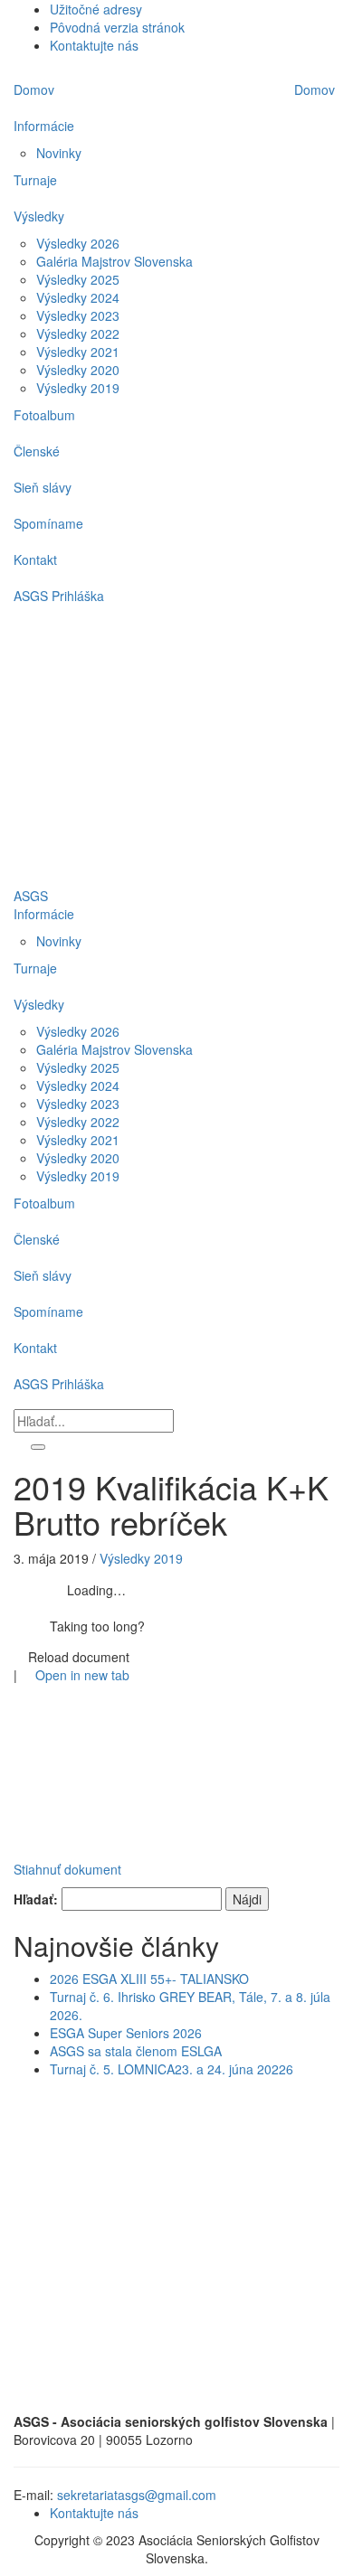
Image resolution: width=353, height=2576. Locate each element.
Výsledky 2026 (78, 1031)
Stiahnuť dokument (67, 1869)
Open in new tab (81, 1675)
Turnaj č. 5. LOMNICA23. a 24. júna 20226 (172, 2069)
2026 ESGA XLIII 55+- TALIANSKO (149, 1979)
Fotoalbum (44, 1203)
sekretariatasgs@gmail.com (137, 2495)
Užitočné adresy (96, 9)
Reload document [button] (77, 1657)
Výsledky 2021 (78, 1140)
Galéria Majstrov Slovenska (114, 1049)
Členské (37, 1239)
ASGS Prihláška (59, 1384)
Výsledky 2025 (78, 1067)
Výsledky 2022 (78, 1122)
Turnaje (35, 968)
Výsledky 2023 (78, 1104)
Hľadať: (36, 1899)
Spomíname (48, 1312)
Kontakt (35, 1348)
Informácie (44, 914)
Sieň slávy (43, 1275)
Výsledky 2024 (78, 1086)
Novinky (59, 941)
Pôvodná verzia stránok (117, 27)
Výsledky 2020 (78, 1158)
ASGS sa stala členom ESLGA (136, 2051)
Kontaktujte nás (94, 45)
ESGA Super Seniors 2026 (126, 2033)
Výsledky (39, 1004)
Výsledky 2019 (78, 1176)
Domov (315, 89)
